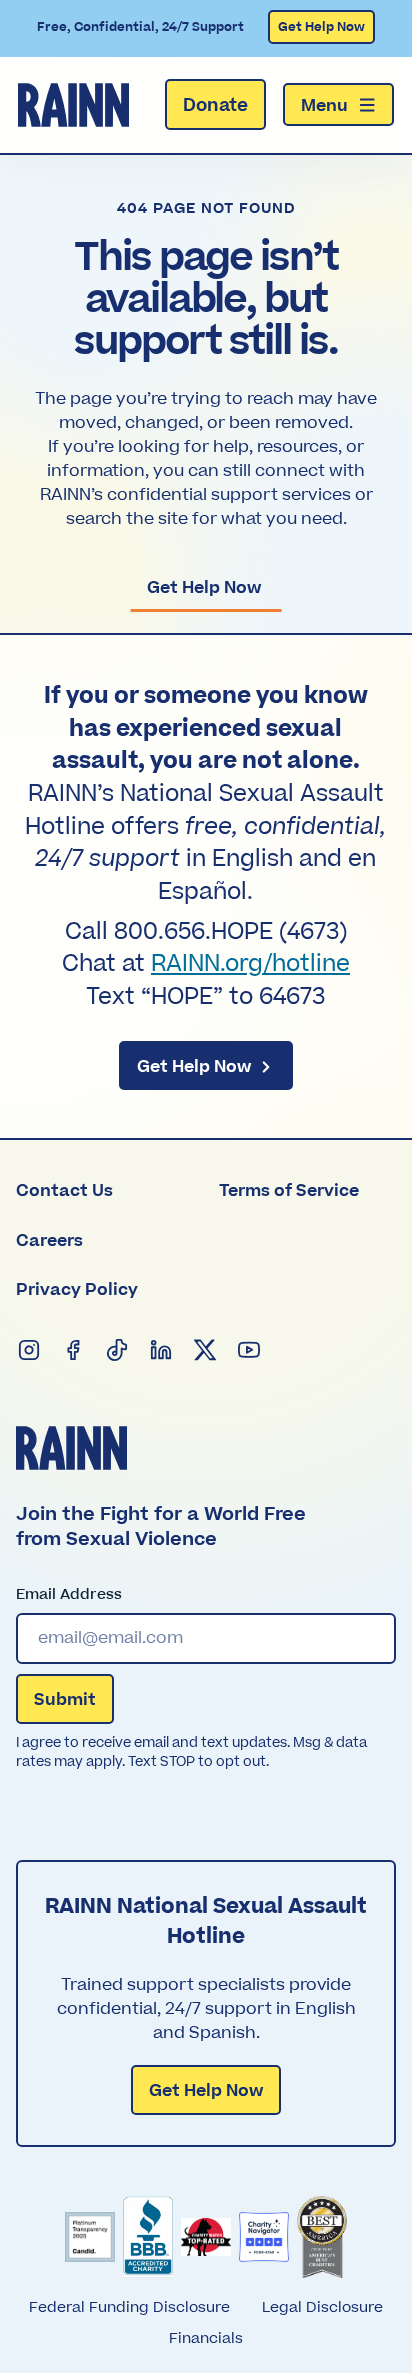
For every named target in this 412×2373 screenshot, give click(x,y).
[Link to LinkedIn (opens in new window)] (162, 1351)
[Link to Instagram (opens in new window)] (30, 1351)
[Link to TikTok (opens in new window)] (118, 1351)
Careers (49, 1241)
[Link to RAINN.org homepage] (73, 105)
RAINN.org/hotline (250, 964)
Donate (215, 105)
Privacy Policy (77, 1290)
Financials (206, 2338)
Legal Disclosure (322, 2307)
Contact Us (64, 1191)
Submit (65, 1700)
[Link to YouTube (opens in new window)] (250, 1351)
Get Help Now (321, 27)
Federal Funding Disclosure (129, 2307)
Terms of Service (289, 1191)
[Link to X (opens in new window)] (206, 1351)
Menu (324, 106)
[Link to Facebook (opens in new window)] (74, 1351)
